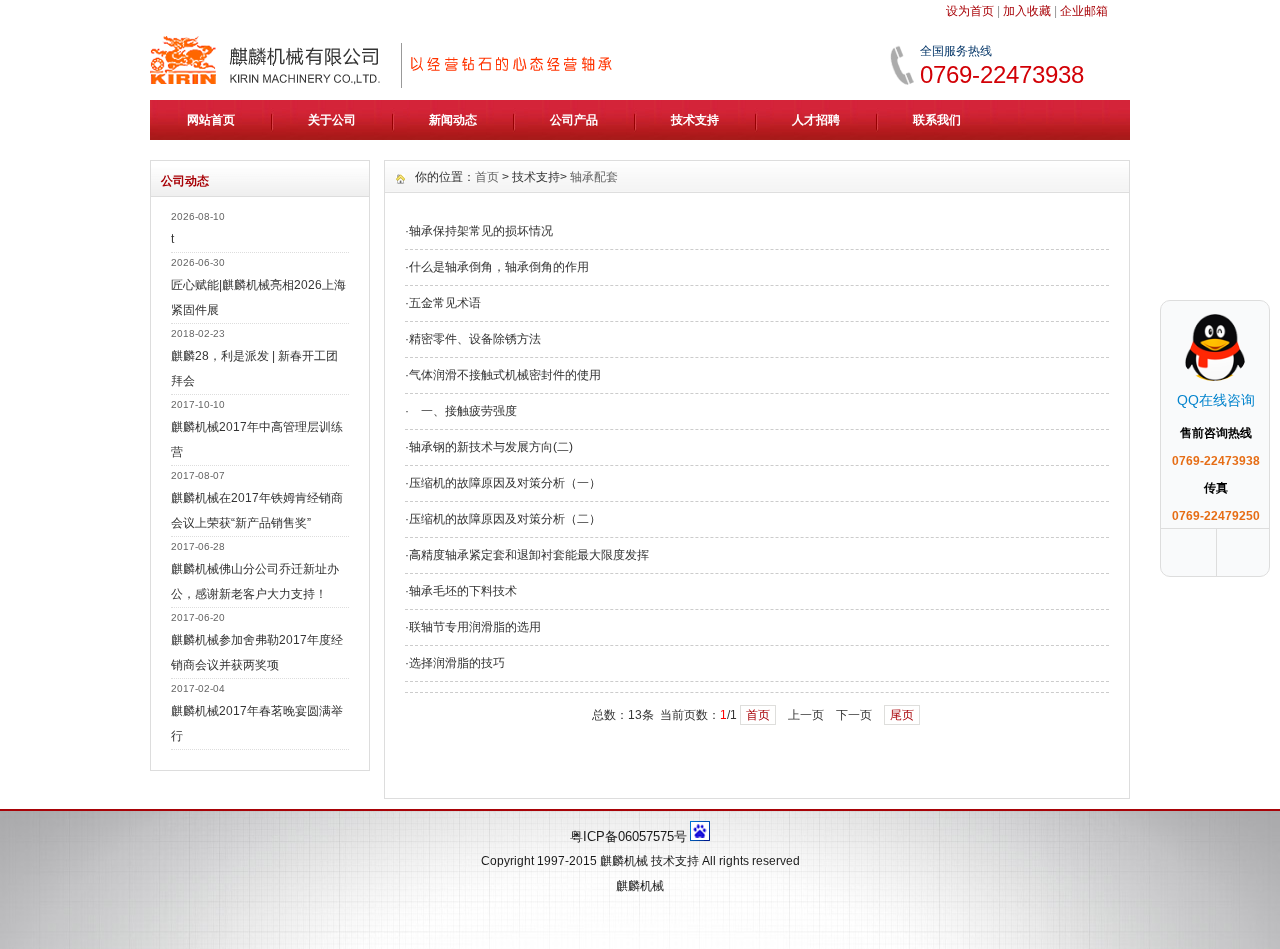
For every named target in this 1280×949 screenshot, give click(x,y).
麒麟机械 (624, 861)
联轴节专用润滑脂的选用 (475, 627)
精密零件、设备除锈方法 (475, 339)
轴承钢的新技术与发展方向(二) (491, 447)
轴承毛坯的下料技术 (463, 591)
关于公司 (332, 120)
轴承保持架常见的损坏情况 (481, 231)
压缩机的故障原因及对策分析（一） (505, 483)
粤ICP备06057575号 (628, 836)
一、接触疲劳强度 (463, 411)
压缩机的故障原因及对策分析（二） (505, 519)
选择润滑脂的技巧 (457, 663)
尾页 (902, 715)
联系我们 (937, 120)
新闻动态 (453, 120)
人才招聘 (816, 120)
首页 (487, 177)
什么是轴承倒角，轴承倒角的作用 (499, 267)
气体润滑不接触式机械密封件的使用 (505, 375)
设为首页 (970, 11)
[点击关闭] (1248, 300)
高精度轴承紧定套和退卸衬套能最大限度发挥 (529, 555)
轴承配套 (594, 177)
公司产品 (574, 120)
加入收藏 (1027, 11)
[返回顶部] (1245, 552)
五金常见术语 (445, 303)
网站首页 (211, 120)
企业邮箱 (1084, 11)
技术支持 (695, 120)
